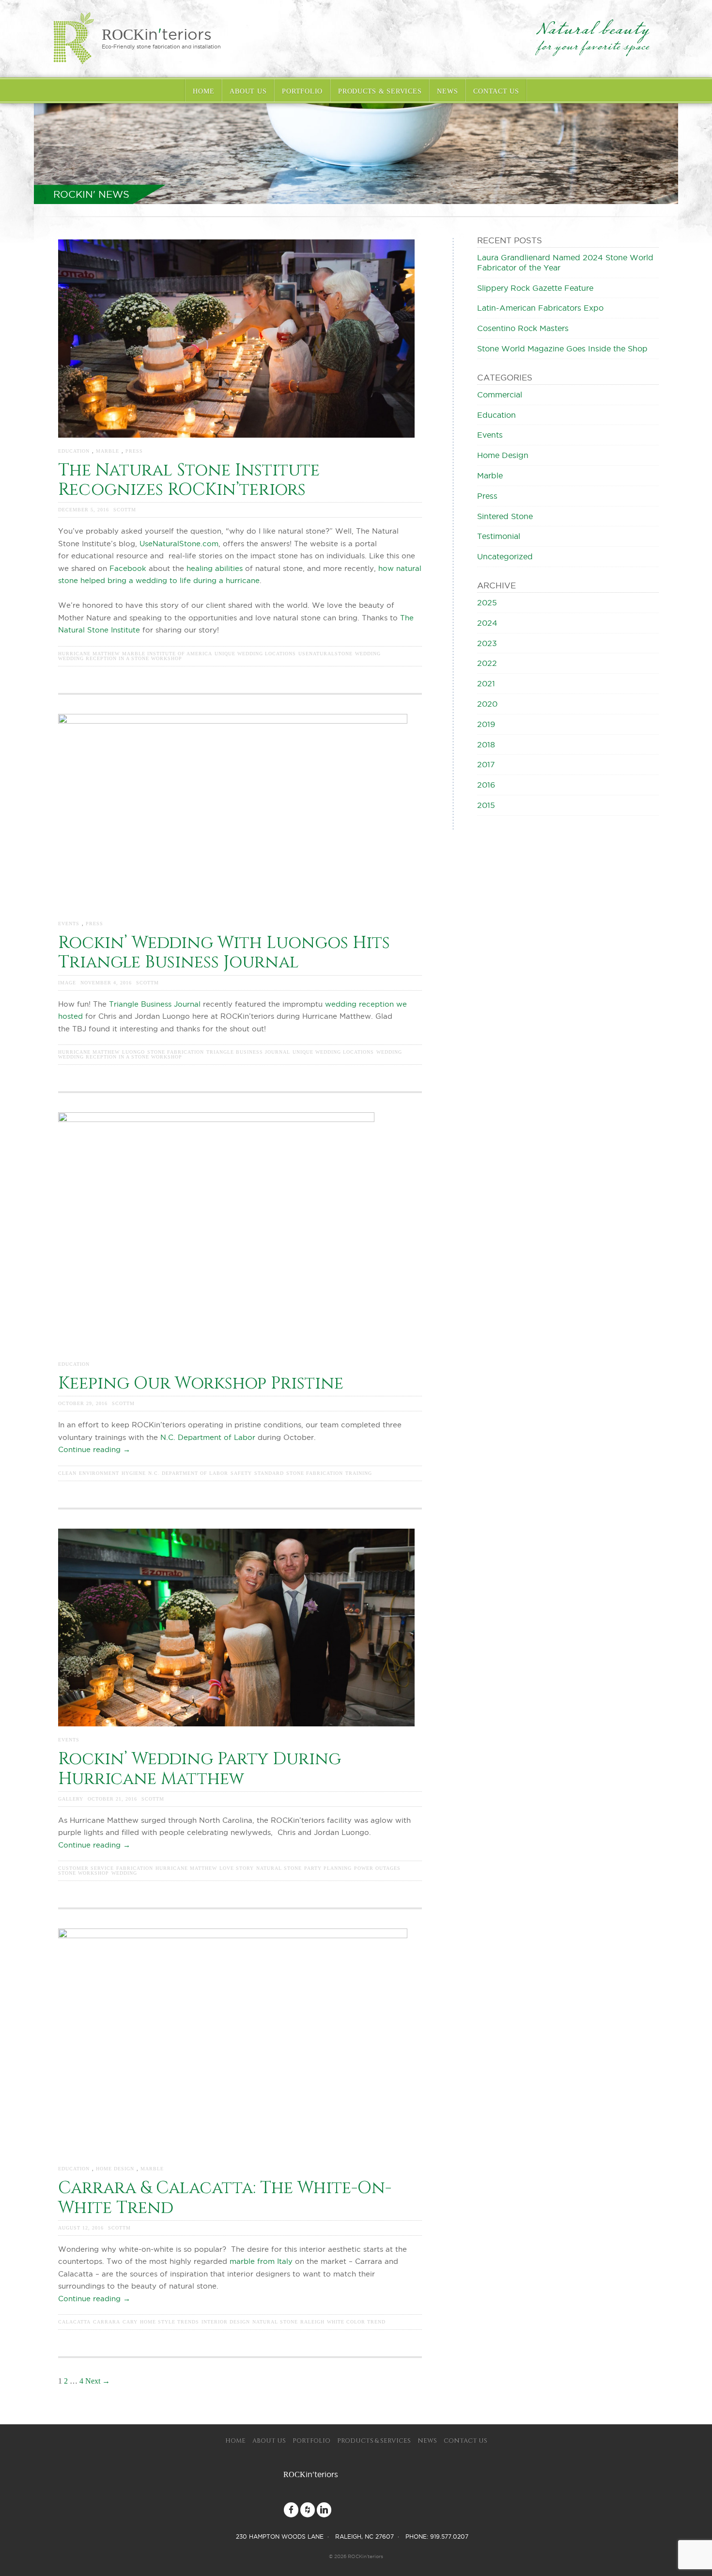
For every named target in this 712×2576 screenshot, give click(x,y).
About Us (248, 91)
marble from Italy (262, 2261)
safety (241, 1473)
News (447, 91)
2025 (487, 602)
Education (74, 451)
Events (69, 924)
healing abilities (215, 568)
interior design (226, 2322)
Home (203, 91)
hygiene (134, 1473)
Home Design (115, 2169)
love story (237, 1868)
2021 (486, 683)
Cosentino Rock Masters (523, 328)
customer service (86, 1868)
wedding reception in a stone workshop (120, 659)
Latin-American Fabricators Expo (540, 308)
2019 (486, 724)
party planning (328, 1868)
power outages (377, 1868)
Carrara (107, 2322)
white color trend (356, 2322)
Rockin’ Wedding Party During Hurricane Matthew (200, 1769)
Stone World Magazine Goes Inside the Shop (562, 348)
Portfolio (302, 91)
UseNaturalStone (325, 654)
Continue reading (94, 1449)
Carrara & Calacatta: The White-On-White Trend (225, 2198)
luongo (133, 1052)
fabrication (135, 1868)
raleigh (312, 2322)
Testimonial (499, 536)
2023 (487, 643)
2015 (486, 805)
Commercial (500, 395)
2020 (487, 704)
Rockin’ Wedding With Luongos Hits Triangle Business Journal (224, 953)
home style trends (170, 2322)
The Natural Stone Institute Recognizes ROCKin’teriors (189, 480)
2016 (486, 785)
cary (130, 2322)
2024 (487, 623)
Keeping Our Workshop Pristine (201, 1383)
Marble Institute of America (167, 654)
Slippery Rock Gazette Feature (535, 288)
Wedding (368, 654)
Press (134, 451)
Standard (269, 1473)
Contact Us (496, 91)
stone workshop (84, 1873)
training (359, 1473)
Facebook (128, 568)
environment (99, 1473)
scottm (125, 510)
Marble (108, 451)
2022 (487, 663)
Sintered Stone (505, 516)
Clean (67, 1473)
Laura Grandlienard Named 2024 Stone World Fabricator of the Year (565, 262)
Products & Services (380, 91)
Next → (98, 2381)
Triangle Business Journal (155, 1004)
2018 (486, 744)
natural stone (279, 1868)
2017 (486, 764)
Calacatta (74, 2322)
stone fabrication (176, 1052)
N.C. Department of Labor (208, 1437)
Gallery (71, 1799)
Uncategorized (505, 556)
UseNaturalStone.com (179, 544)
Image (67, 983)
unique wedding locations (255, 654)
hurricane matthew (89, 654)
